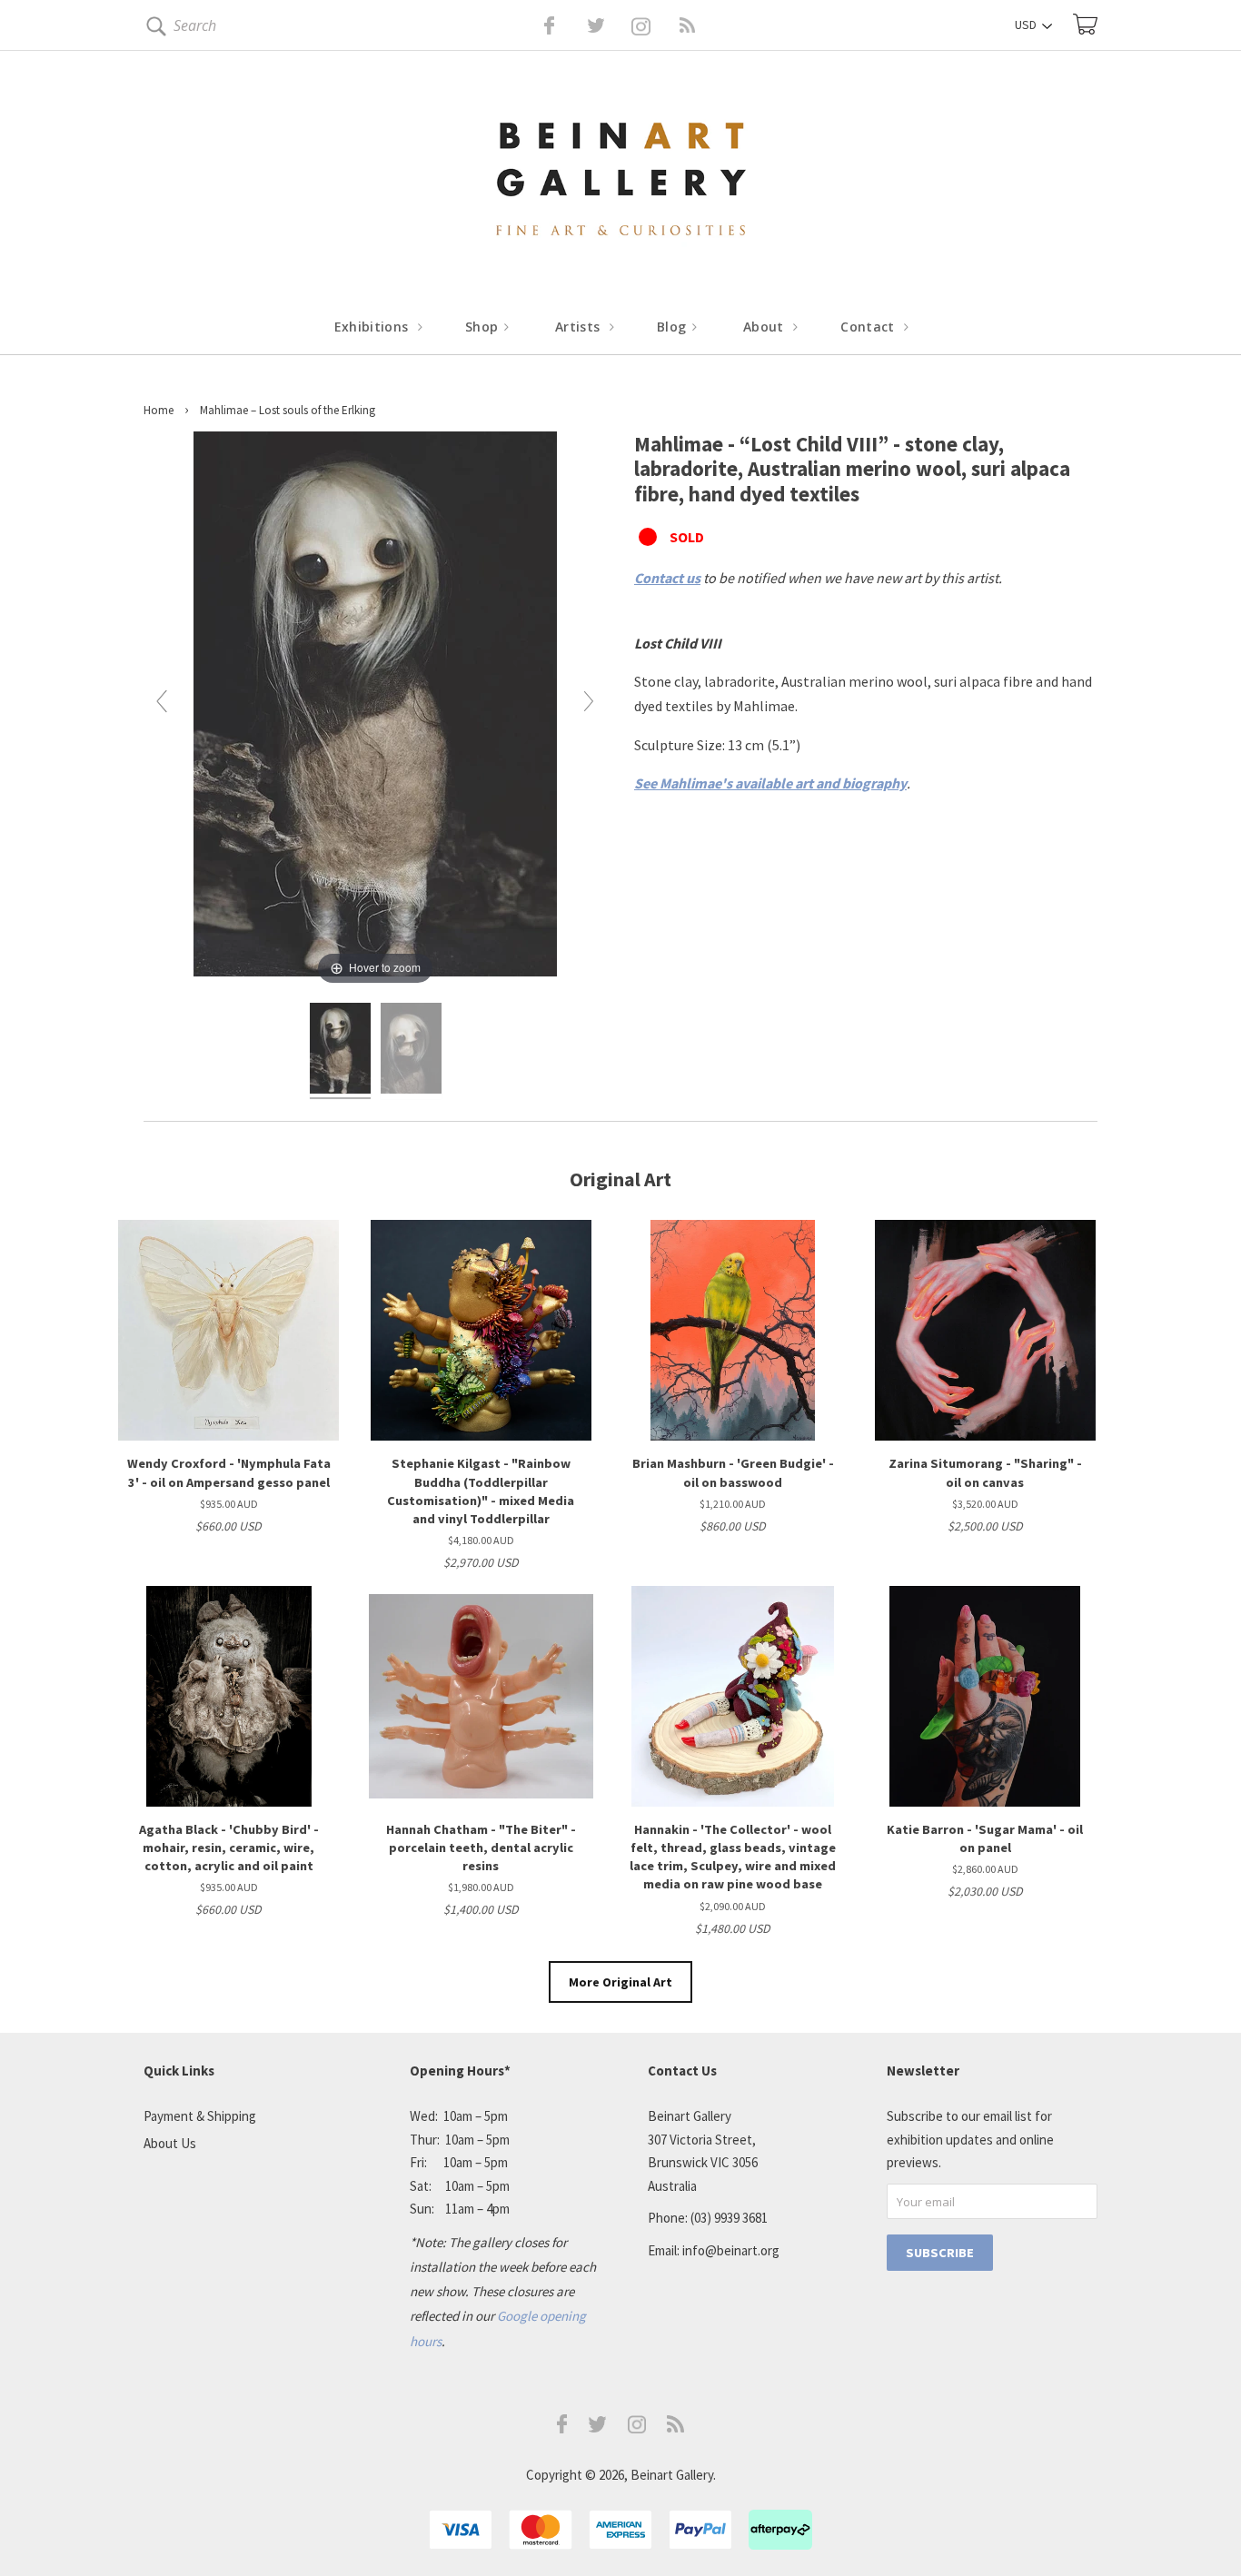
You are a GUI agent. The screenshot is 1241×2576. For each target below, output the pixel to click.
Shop (484, 327)
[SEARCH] (153, 30)
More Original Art (620, 1982)
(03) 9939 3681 (729, 2218)
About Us (170, 2143)
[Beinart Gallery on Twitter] (562, 25)
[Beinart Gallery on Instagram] (637, 2428)
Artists (580, 327)
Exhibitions (373, 327)
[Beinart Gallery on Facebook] (536, 25)
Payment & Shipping (200, 2116)
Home (159, 410)
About (765, 327)
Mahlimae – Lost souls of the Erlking (288, 410)
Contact (869, 327)
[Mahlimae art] (340, 1051)
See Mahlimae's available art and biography (770, 783)
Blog (674, 327)
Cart (1085, 24)
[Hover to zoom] (375, 708)
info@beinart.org (731, 2250)
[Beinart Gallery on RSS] (655, 25)
